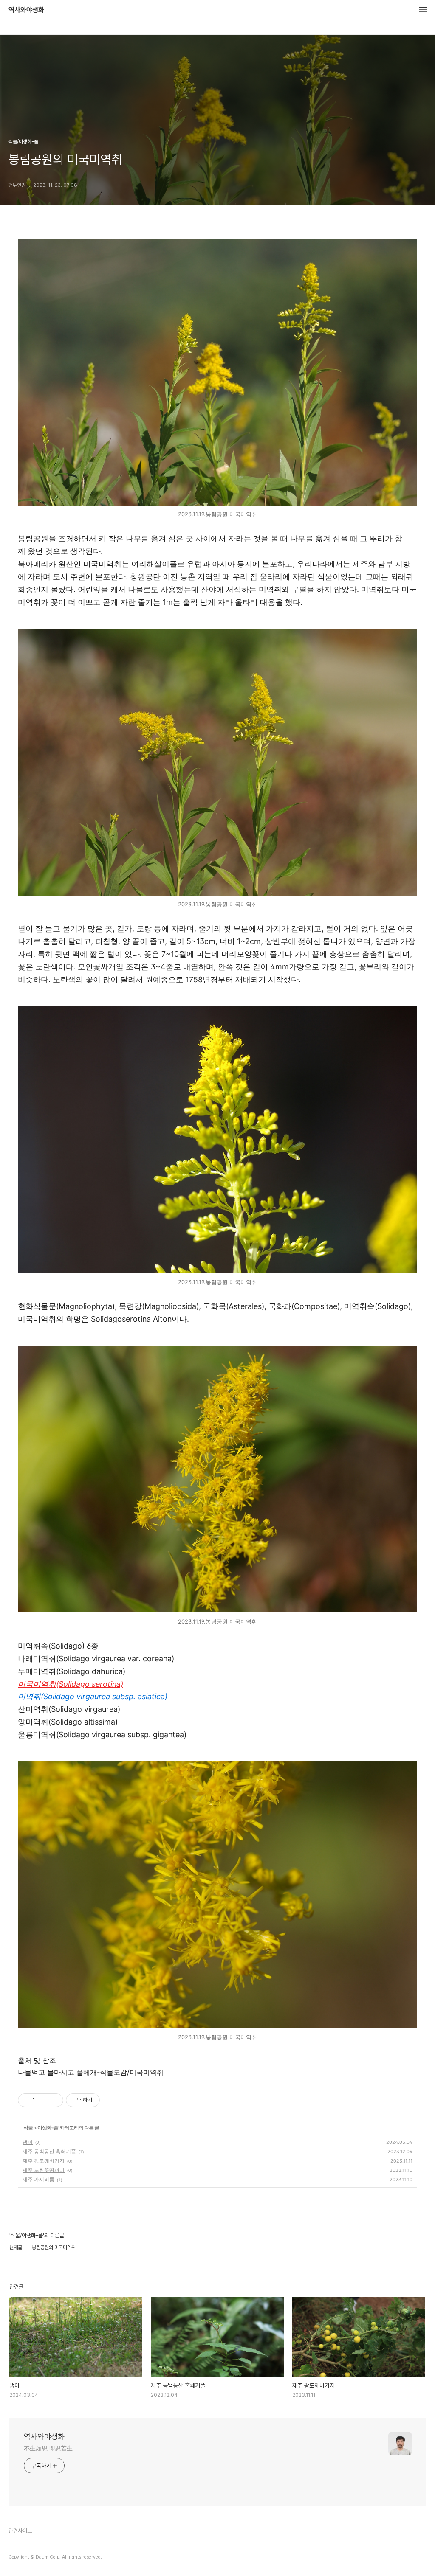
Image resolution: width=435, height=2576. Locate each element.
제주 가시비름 (38, 2179)
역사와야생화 (26, 10)
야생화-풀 (48, 2128)
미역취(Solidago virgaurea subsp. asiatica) (93, 1696)
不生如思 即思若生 (48, 2448)
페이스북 (18, 2545)
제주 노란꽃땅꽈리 (44, 2170)
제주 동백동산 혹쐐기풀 (49, 2151)
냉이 (28, 2142)
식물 (28, 2128)
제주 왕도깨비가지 (44, 2161)
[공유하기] (43, 2100)
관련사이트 (20, 2531)
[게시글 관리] (54, 2100)
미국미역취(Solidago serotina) (71, 1684)
